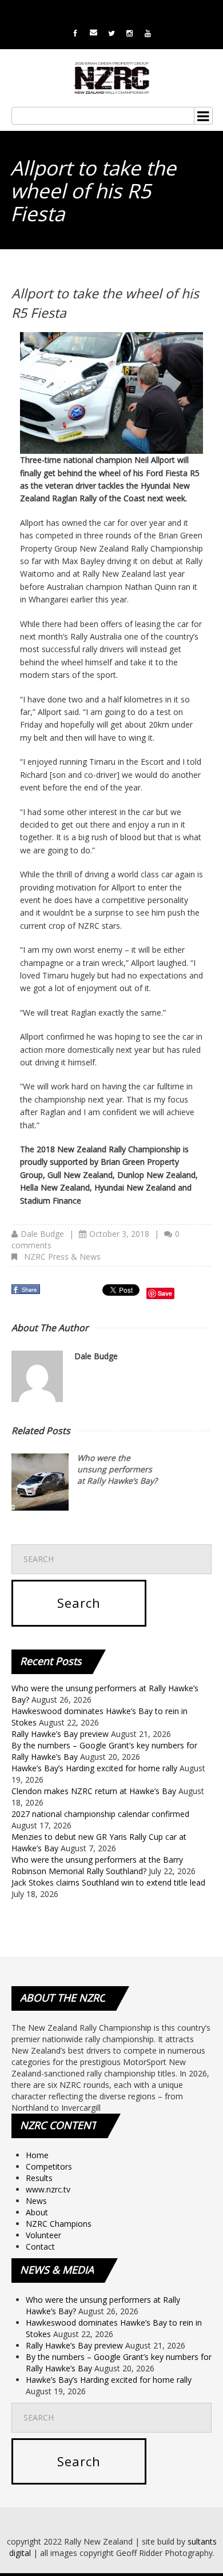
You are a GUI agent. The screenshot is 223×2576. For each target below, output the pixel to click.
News (36, 2201)
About (37, 2212)
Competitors (49, 2166)
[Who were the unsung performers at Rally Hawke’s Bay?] (40, 1482)
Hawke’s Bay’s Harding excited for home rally (94, 1768)
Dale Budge (42, 1234)
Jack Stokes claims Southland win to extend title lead (108, 1882)
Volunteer (43, 2235)
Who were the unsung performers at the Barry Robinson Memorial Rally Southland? (97, 1865)
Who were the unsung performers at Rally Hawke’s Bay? (117, 1469)
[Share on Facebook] (27, 1293)
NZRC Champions (59, 2224)
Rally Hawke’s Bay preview (60, 1734)
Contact (40, 2246)
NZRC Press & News (62, 1257)
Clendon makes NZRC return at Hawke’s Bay (94, 1791)
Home (37, 2155)
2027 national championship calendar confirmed (100, 1814)
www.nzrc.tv (48, 2189)
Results (39, 2178)
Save (165, 1293)
